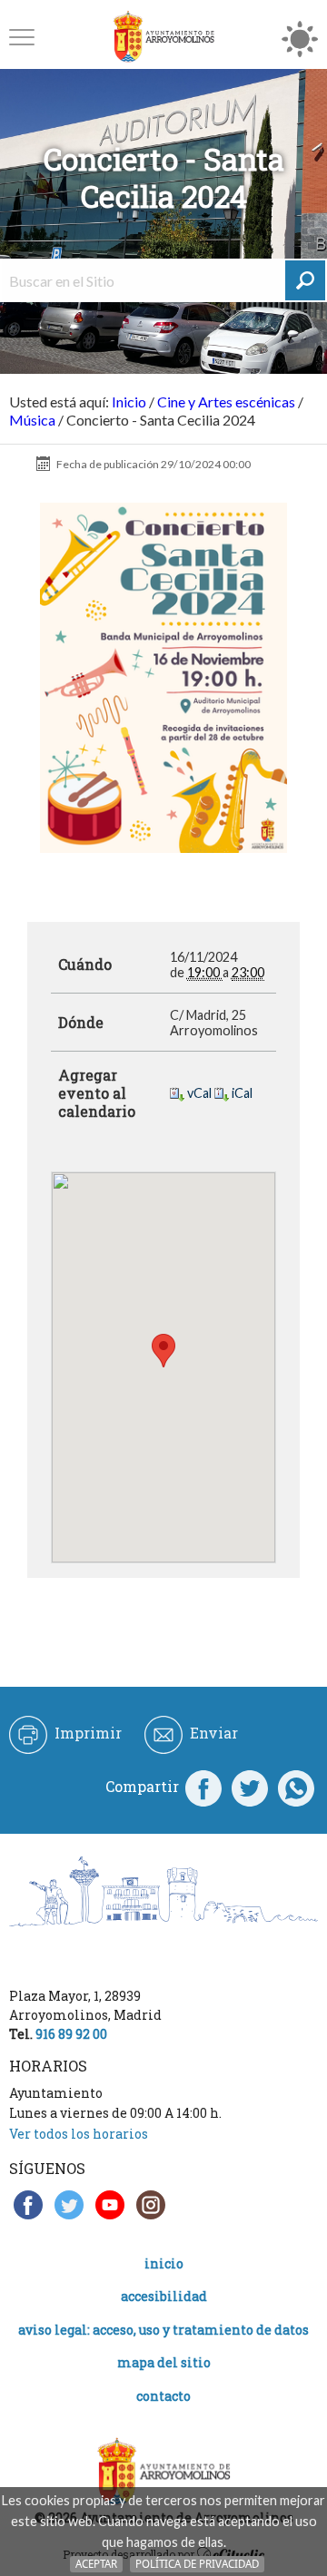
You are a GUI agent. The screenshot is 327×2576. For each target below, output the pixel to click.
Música (32, 420)
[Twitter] (250, 1787)
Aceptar (96, 2564)
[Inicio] (163, 37)
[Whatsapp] (296, 1787)
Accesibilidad (164, 2296)
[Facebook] (203, 1787)
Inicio (129, 402)
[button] (22, 37)
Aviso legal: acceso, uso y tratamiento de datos (163, 2330)
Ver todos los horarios (79, 2134)
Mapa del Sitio (164, 2362)
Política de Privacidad (197, 2564)
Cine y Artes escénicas (226, 402)
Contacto (163, 2396)
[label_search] (305, 280)
